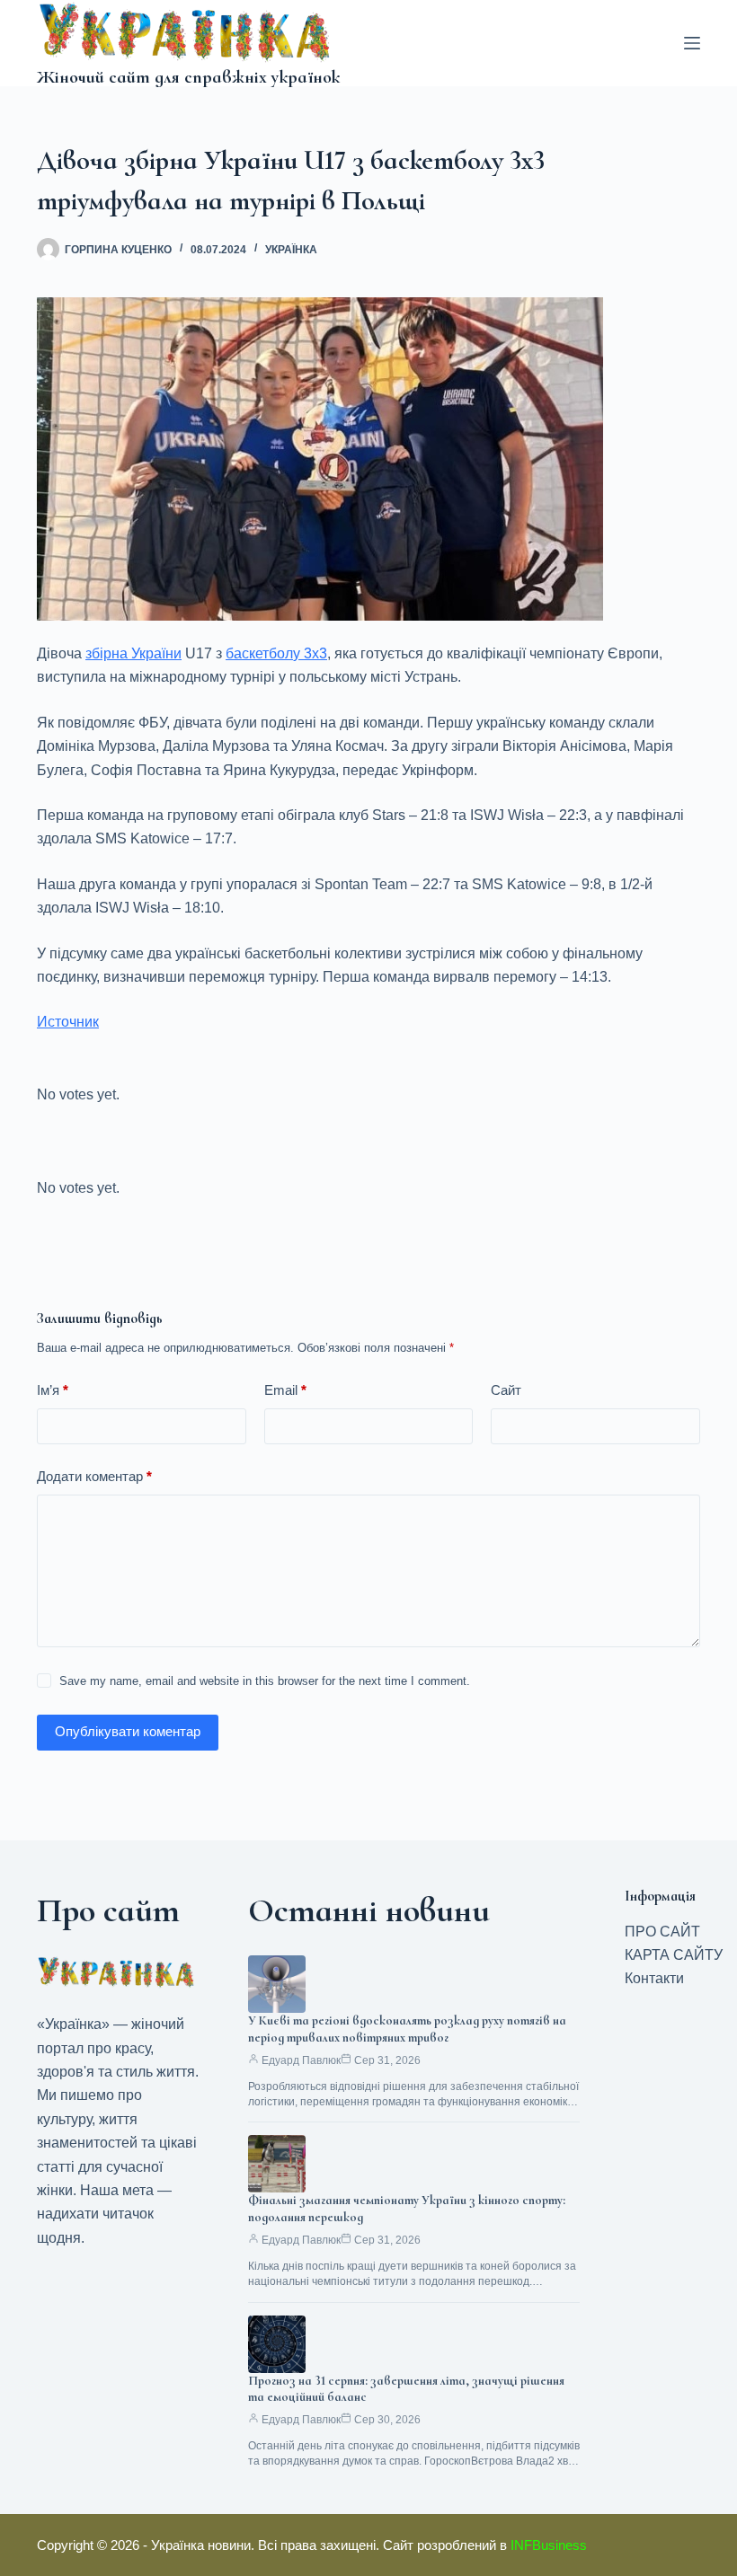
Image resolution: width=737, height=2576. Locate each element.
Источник (68, 1022)
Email (285, 1390)
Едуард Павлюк (301, 2060)
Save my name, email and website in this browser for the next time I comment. (265, 1681)
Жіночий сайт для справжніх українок (188, 77)
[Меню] (692, 43)
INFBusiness (549, 2545)
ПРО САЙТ (662, 1932)
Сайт (506, 1390)
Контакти (654, 1978)
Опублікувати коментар (128, 1731)
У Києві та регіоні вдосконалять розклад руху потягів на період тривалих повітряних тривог (407, 2029)
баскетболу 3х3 (276, 653)
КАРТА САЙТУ (674, 1955)
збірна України (133, 653)
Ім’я (53, 1390)
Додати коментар (94, 1476)
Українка (291, 250)
